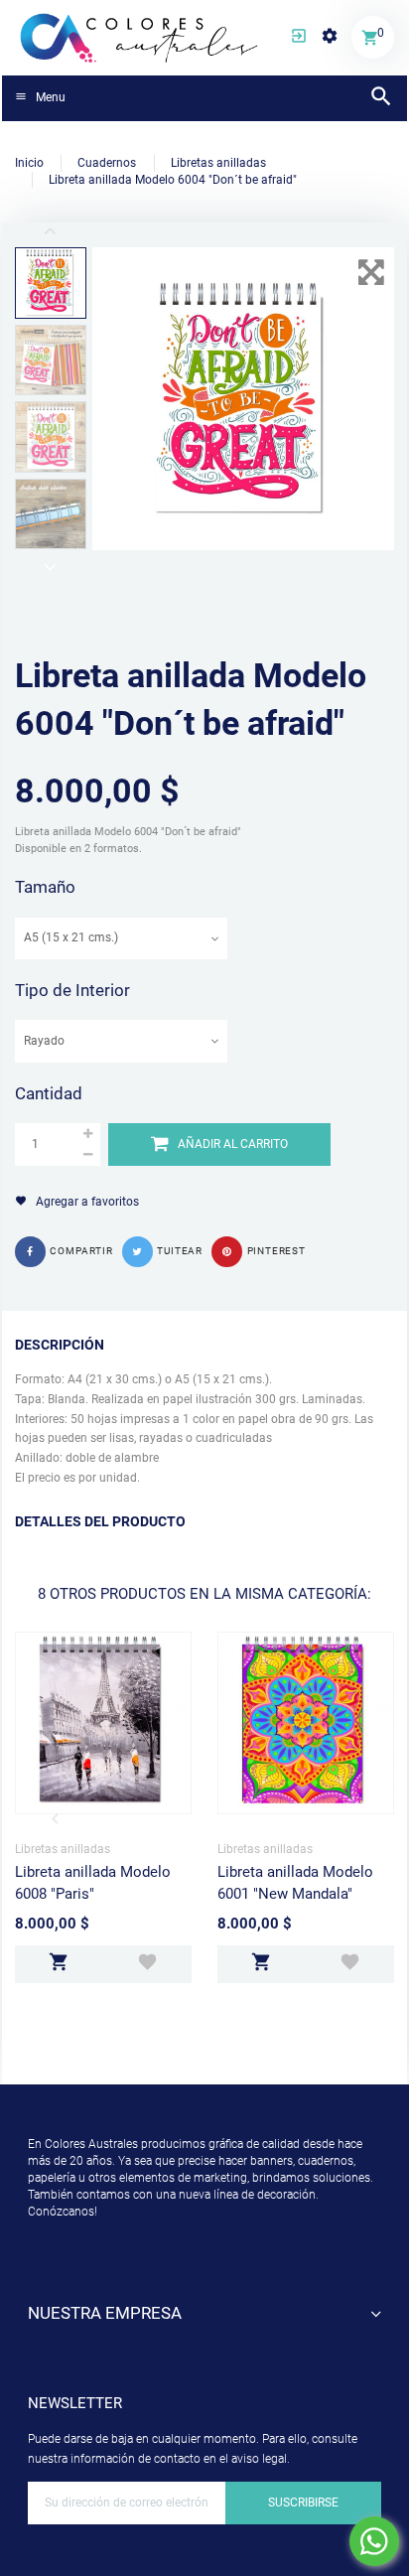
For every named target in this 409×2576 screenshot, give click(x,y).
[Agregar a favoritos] (147, 1964)
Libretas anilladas (63, 1849)
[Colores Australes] (140, 37)
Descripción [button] (60, 1345)
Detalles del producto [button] (100, 1521)
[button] (299, 37)
